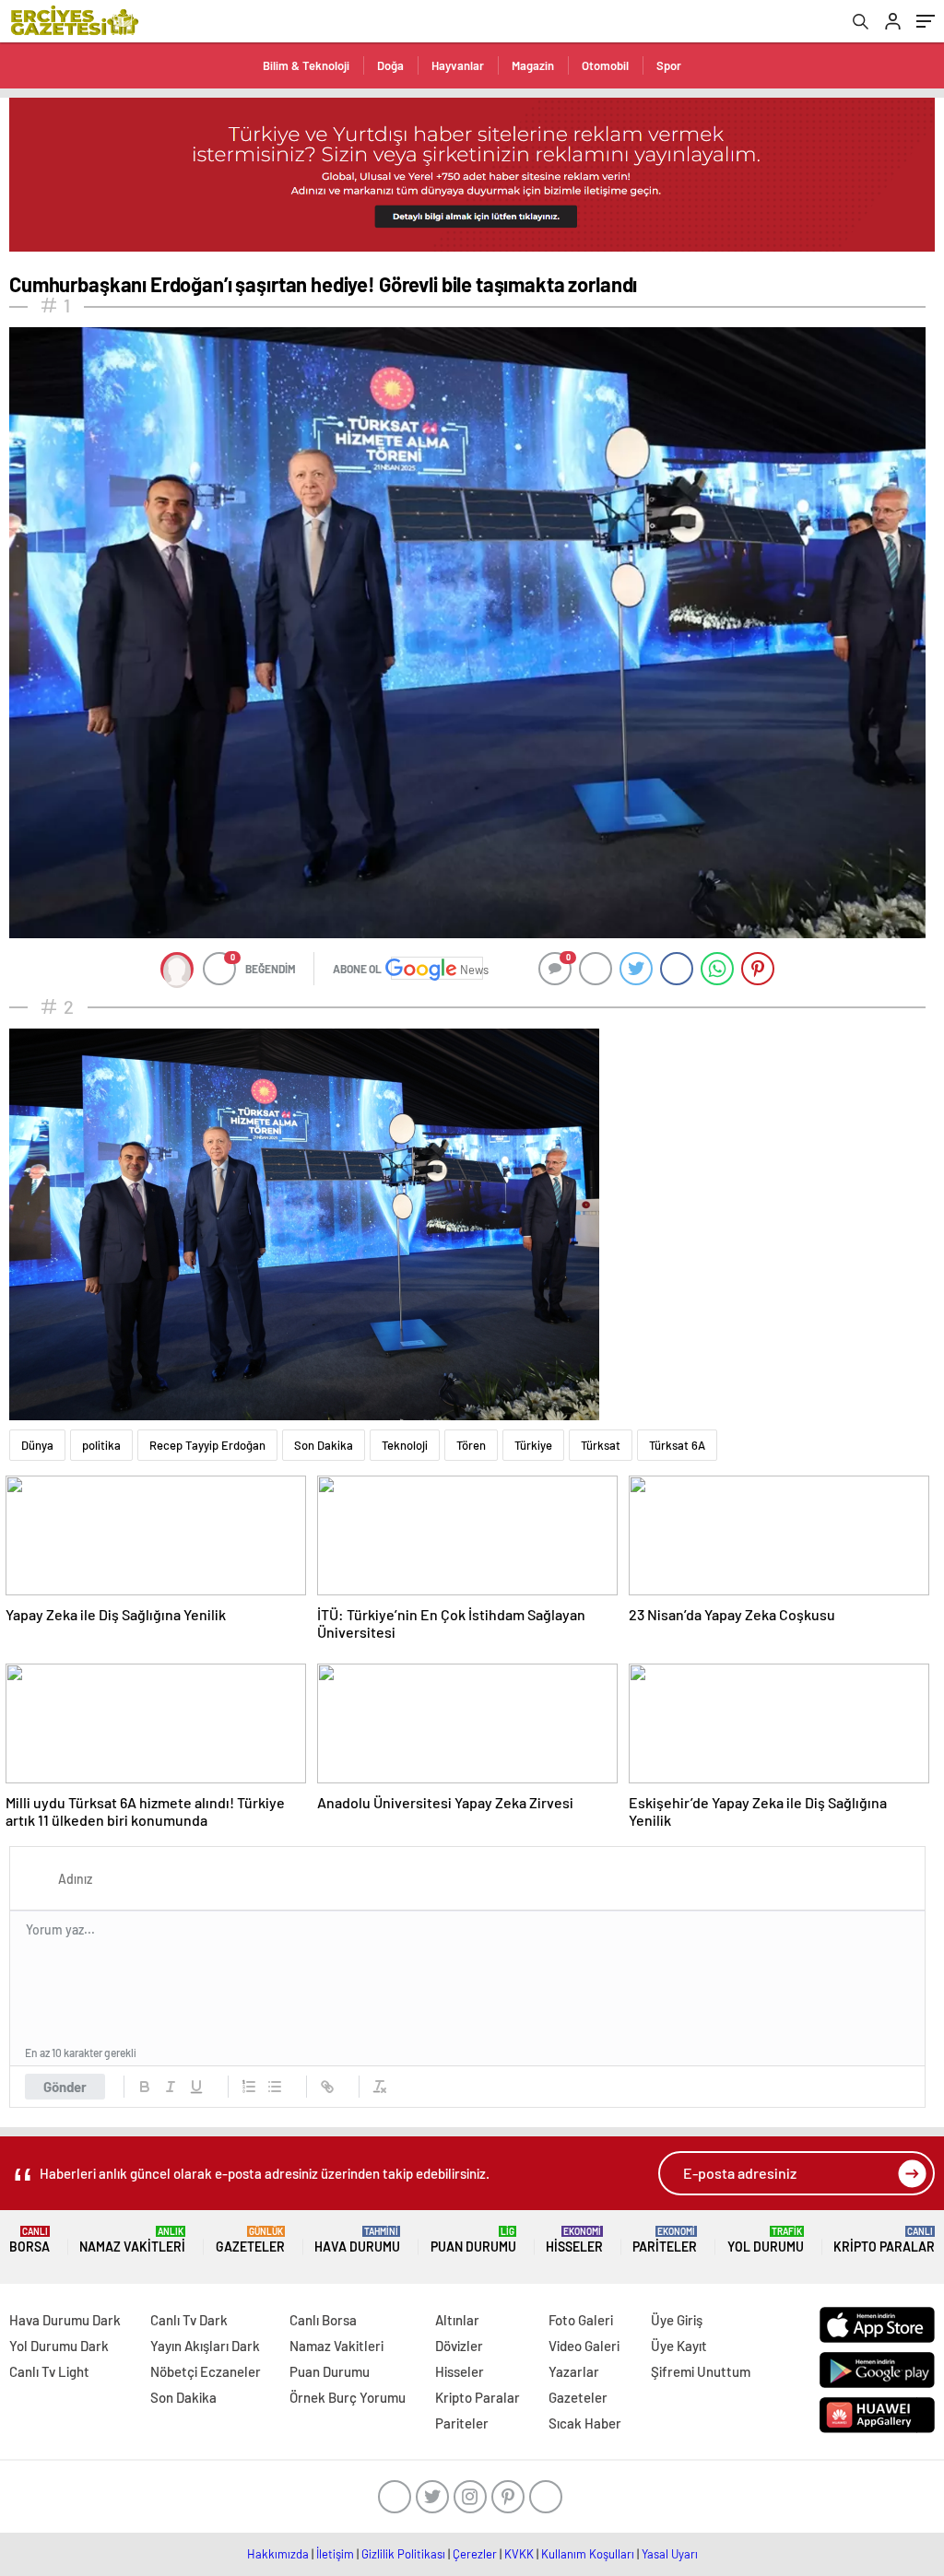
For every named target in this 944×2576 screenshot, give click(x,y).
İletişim (335, 2554)
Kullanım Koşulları (588, 2554)
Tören (471, 1445)
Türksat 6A (677, 1445)
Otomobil (605, 65)
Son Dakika (324, 1445)
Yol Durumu (766, 2240)
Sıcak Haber (585, 2423)
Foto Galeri (581, 2320)
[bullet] (275, 2087)
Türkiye (533, 1445)
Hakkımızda (278, 2554)
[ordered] (249, 2087)
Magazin (533, 65)
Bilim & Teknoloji (306, 65)
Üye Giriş (677, 2320)
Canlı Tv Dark (189, 2320)
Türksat (601, 1445)
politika (101, 1445)
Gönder (65, 2087)
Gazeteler (250, 2240)
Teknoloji (405, 1445)
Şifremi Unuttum (701, 2371)
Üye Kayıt (679, 2346)
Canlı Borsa (323, 2320)
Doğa (390, 65)
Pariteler (665, 2240)
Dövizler (459, 2346)
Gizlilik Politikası (403, 2554)
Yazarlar (574, 2371)
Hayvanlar (458, 65)
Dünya (37, 1445)
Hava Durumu (357, 2240)
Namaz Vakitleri (132, 2240)
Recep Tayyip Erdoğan (207, 1445)
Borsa (29, 2240)
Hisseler (574, 2240)
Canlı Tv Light (49, 2371)
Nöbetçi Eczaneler (206, 2371)
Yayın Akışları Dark (205, 2346)
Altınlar (457, 2320)
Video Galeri (584, 2346)
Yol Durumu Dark (59, 2346)
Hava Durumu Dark (65, 2320)
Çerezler (475, 2554)
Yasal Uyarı (670, 2554)
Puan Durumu (473, 2240)
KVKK (519, 2554)
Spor (669, 65)
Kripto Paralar (884, 2240)
